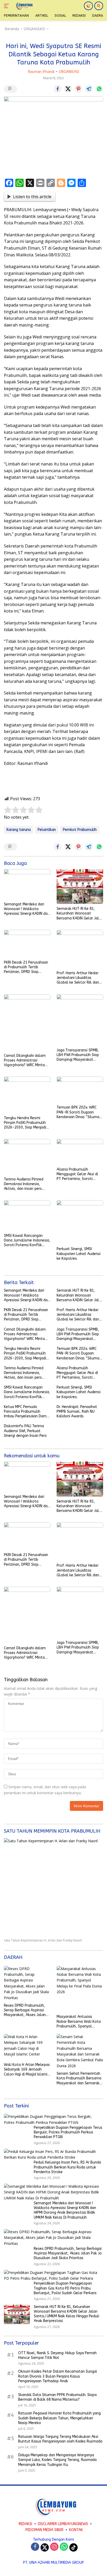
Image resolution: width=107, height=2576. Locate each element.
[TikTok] (73, 2547)
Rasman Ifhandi (41, 72)
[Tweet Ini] (68, 89)
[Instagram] (54, 2547)
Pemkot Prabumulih (80, 830)
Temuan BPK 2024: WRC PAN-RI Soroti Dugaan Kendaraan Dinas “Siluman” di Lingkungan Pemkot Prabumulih (80, 1112)
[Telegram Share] (89, 89)
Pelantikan (47, 830)
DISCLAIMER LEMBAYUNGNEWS (63, 2524)
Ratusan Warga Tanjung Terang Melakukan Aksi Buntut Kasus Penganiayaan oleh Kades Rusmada (60, 2439)
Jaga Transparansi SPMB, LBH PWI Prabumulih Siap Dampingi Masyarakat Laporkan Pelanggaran (78, 1055)
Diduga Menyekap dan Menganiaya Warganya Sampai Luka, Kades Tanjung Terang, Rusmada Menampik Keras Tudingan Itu (57, 2460)
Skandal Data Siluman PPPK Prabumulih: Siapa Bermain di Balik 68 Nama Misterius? (57, 2397)
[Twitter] (45, 2547)
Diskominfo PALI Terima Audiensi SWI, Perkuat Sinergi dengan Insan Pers (25, 1431)
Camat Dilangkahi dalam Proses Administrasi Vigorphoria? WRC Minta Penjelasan (25, 1061)
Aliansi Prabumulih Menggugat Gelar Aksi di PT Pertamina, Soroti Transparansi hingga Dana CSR (79, 1174)
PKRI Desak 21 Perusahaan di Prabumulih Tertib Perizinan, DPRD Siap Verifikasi (26, 967)
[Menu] (7, 6)
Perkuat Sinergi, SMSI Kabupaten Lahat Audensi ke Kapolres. (79, 1254)
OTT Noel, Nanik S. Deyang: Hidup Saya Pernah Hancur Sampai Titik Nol (57, 2355)
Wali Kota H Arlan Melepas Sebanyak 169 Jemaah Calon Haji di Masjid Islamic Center (27, 2070)
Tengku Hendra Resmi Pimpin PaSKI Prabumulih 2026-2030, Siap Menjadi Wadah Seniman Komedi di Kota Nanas (26, 1123)
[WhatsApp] (64, 2547)
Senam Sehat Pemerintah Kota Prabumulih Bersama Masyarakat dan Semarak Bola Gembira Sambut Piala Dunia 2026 (79, 2078)
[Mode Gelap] (88, 6)
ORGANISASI (69, 72)
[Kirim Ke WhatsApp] (99, 89)
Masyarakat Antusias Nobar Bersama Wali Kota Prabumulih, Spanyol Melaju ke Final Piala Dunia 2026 (79, 2022)
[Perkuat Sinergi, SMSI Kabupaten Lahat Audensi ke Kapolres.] (80, 1222)
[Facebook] (35, 2547)
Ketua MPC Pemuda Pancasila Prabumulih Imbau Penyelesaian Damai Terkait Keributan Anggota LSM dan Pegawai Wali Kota (27, 1412)
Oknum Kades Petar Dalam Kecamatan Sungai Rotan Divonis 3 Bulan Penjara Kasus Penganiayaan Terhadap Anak (58, 2376)
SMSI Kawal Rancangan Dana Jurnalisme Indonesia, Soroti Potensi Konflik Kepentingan (27, 1241)
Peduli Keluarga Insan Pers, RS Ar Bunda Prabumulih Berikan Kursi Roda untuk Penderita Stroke (67, 2167)
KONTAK (76, 2530)
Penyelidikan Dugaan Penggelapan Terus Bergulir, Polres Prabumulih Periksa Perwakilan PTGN (68, 2132)
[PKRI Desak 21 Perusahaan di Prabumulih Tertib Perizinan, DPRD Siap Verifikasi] (27, 944)
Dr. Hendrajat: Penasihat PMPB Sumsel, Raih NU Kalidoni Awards (77, 1412)
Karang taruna (19, 830)
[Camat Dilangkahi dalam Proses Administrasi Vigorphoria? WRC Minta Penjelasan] (27, 1023)
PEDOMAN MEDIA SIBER (44, 2530)
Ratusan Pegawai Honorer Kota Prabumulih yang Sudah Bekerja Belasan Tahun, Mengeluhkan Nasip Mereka (59, 2418)
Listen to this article (32, 197)
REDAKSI (25, 2524)
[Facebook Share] (58, 89)
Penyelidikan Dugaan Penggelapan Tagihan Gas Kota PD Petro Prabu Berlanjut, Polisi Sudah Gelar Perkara (65, 2288)
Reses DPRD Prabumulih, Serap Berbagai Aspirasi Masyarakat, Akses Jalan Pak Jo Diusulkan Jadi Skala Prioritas (27, 2010)
